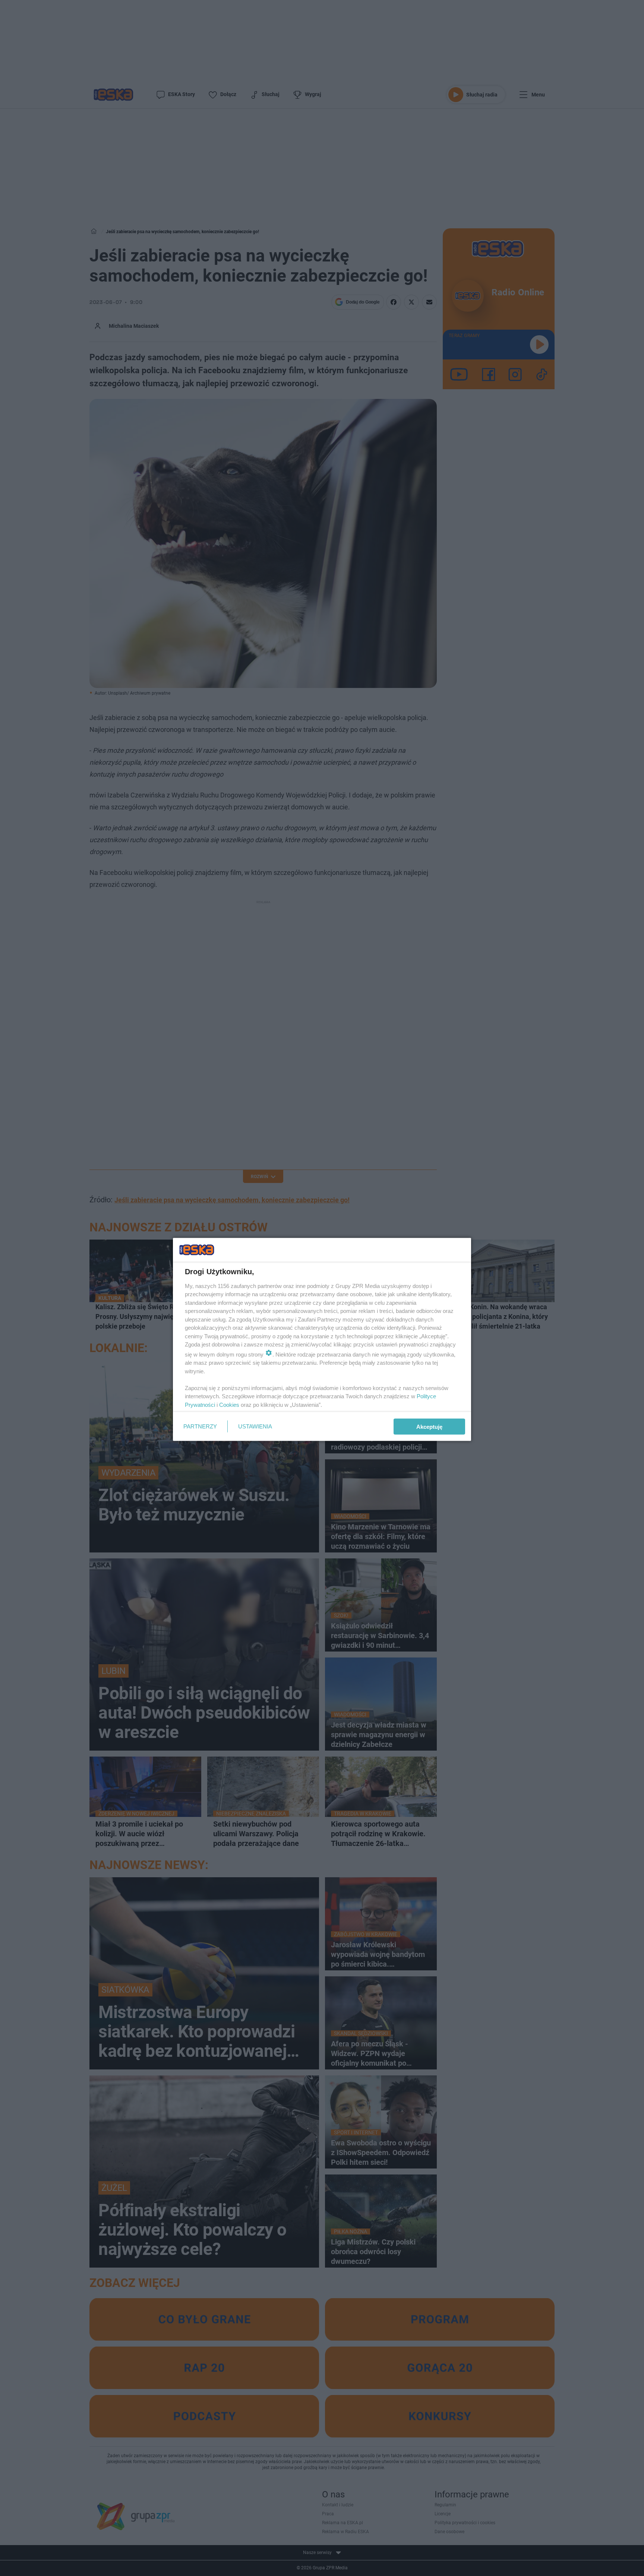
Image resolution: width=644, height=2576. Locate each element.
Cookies (229, 1404)
